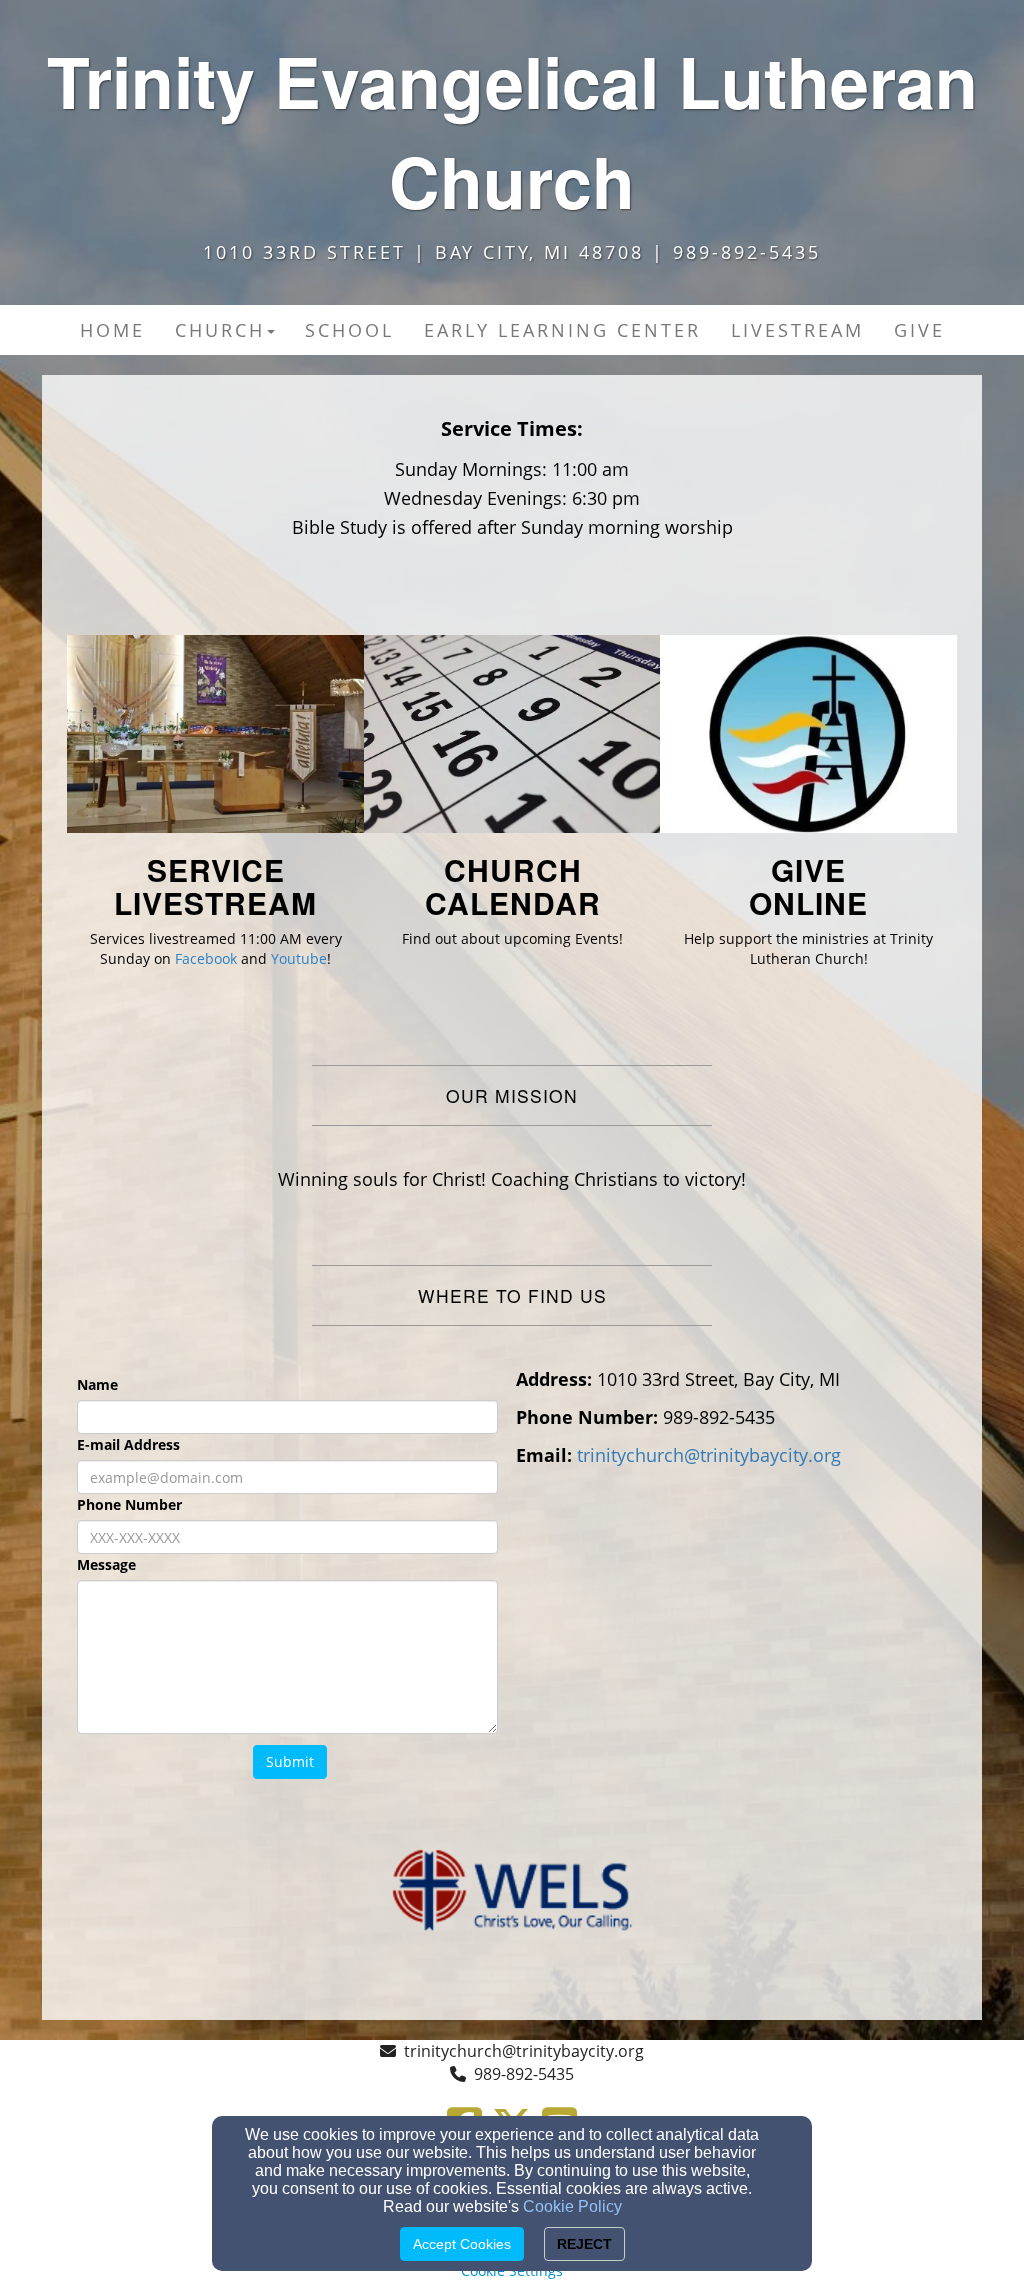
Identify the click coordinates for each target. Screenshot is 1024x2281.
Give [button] (919, 330)
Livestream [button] (797, 330)
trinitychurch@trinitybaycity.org (524, 2051)
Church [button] (220, 330)
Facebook (206, 958)
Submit (290, 1761)
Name (97, 1384)
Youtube (299, 958)
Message (106, 1564)
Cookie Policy (572, 2206)
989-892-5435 (524, 2074)
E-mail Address (128, 1444)
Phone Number (129, 1504)
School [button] (349, 330)
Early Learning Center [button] (562, 330)
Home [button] (112, 330)
